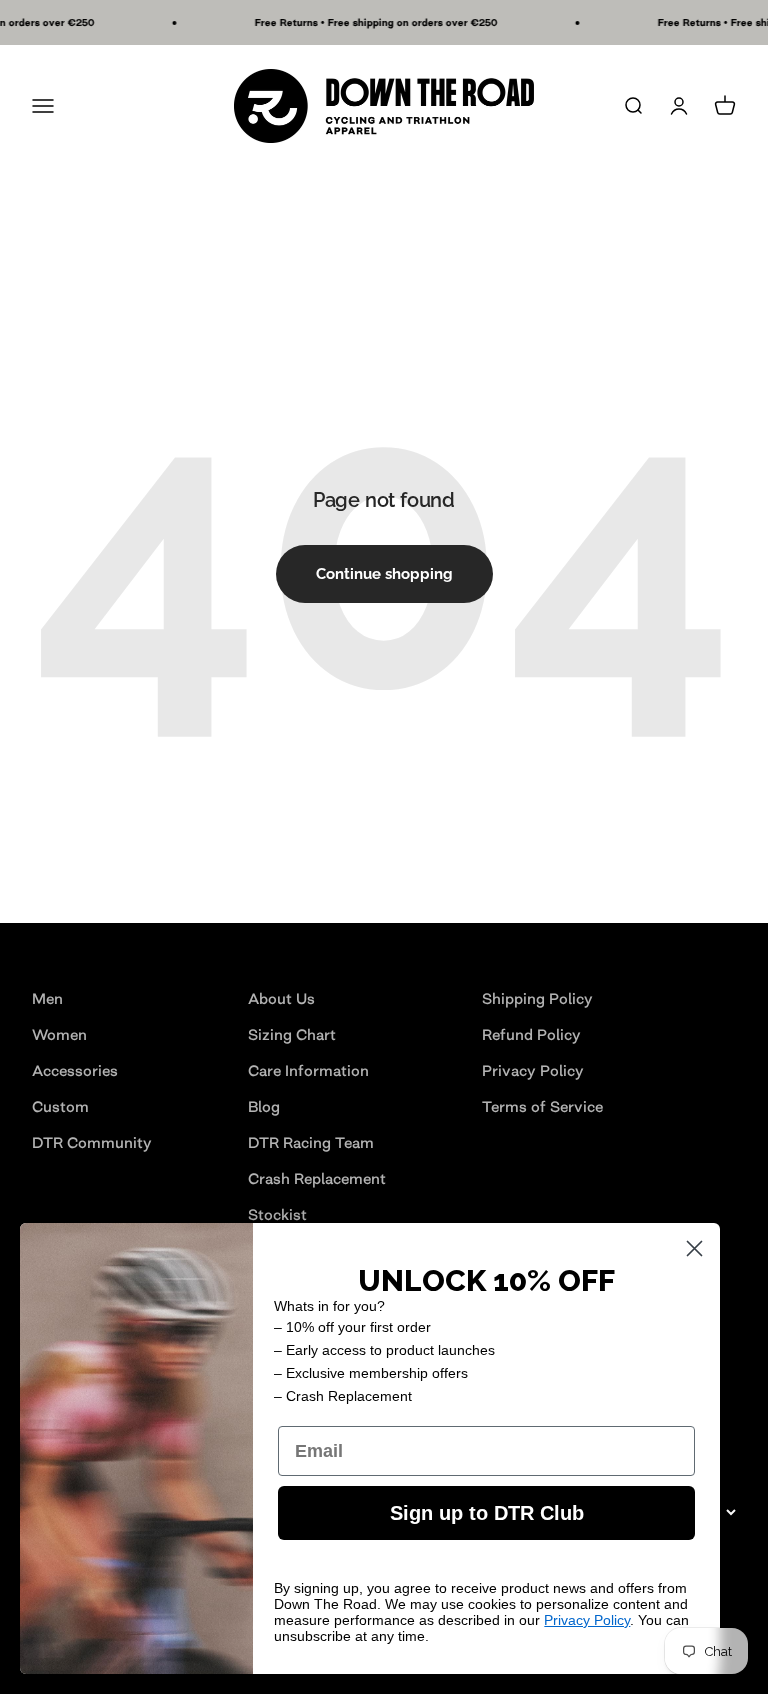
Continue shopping (384, 574)
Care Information (308, 1070)
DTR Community (92, 1142)
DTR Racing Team (311, 1142)
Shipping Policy (537, 998)
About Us (281, 998)
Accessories (75, 1070)
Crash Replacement (317, 1178)
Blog (264, 1106)
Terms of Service (542, 1106)
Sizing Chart (292, 1034)
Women (59, 1034)
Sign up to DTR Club (487, 1513)
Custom (60, 1106)
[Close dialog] (694, 1248)
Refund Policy (531, 1034)
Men (47, 998)
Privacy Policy (533, 1070)
